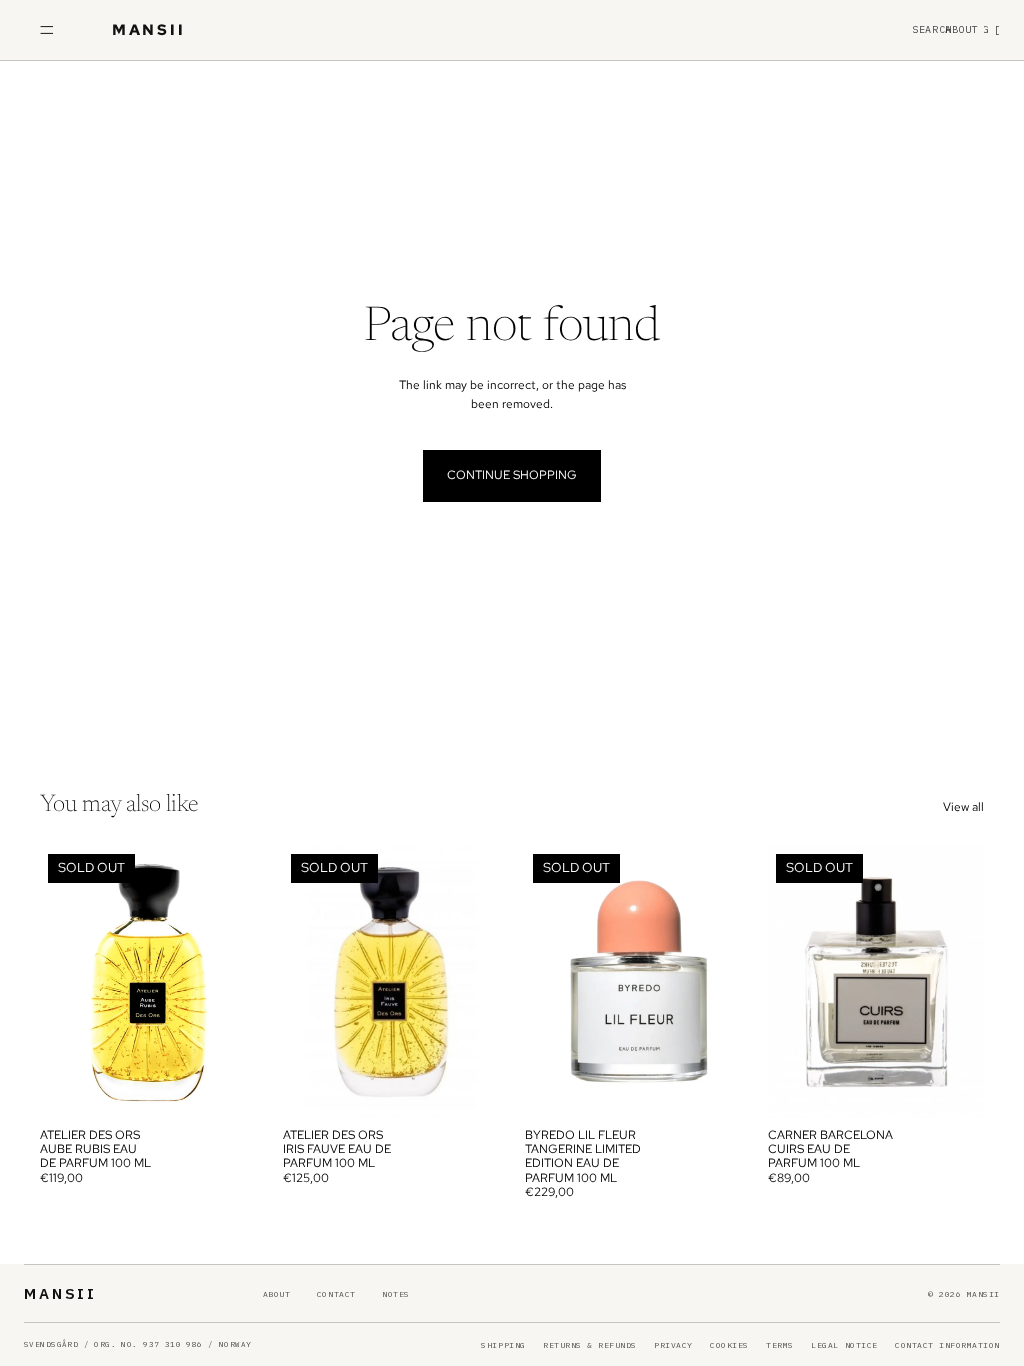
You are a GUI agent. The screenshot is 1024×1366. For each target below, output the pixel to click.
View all (963, 807)
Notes (396, 1294)
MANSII (60, 1293)
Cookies (729, 1345)
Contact (336, 1294)
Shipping (503, 1345)
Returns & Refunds (590, 1345)
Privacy (673, 1345)
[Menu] (47, 30)
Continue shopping (512, 475)
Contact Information (947, 1345)
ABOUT (962, 30)
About (277, 1294)
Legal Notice (844, 1345)
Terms (780, 1345)
